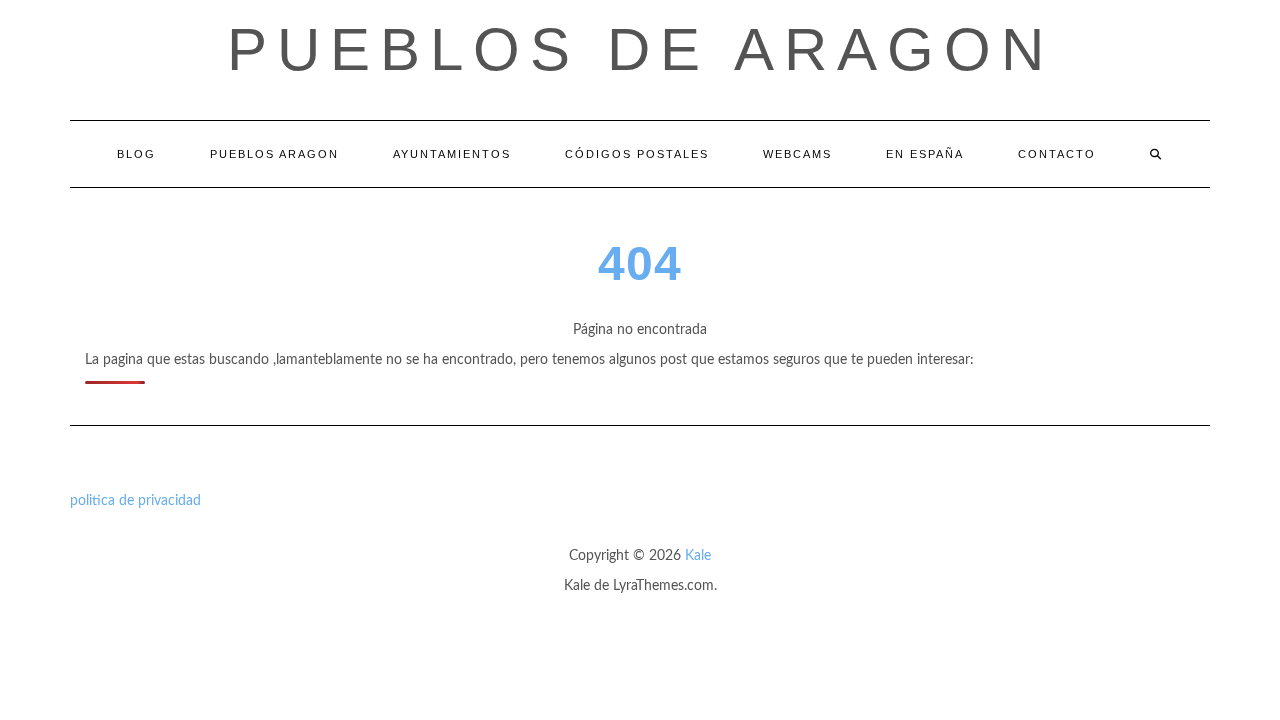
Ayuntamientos (452, 154)
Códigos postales (637, 154)
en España (925, 154)
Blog (136, 154)
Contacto (1057, 154)
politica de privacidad (135, 501)
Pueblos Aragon (274, 154)
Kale (698, 556)
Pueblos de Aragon (640, 49)
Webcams (797, 154)
